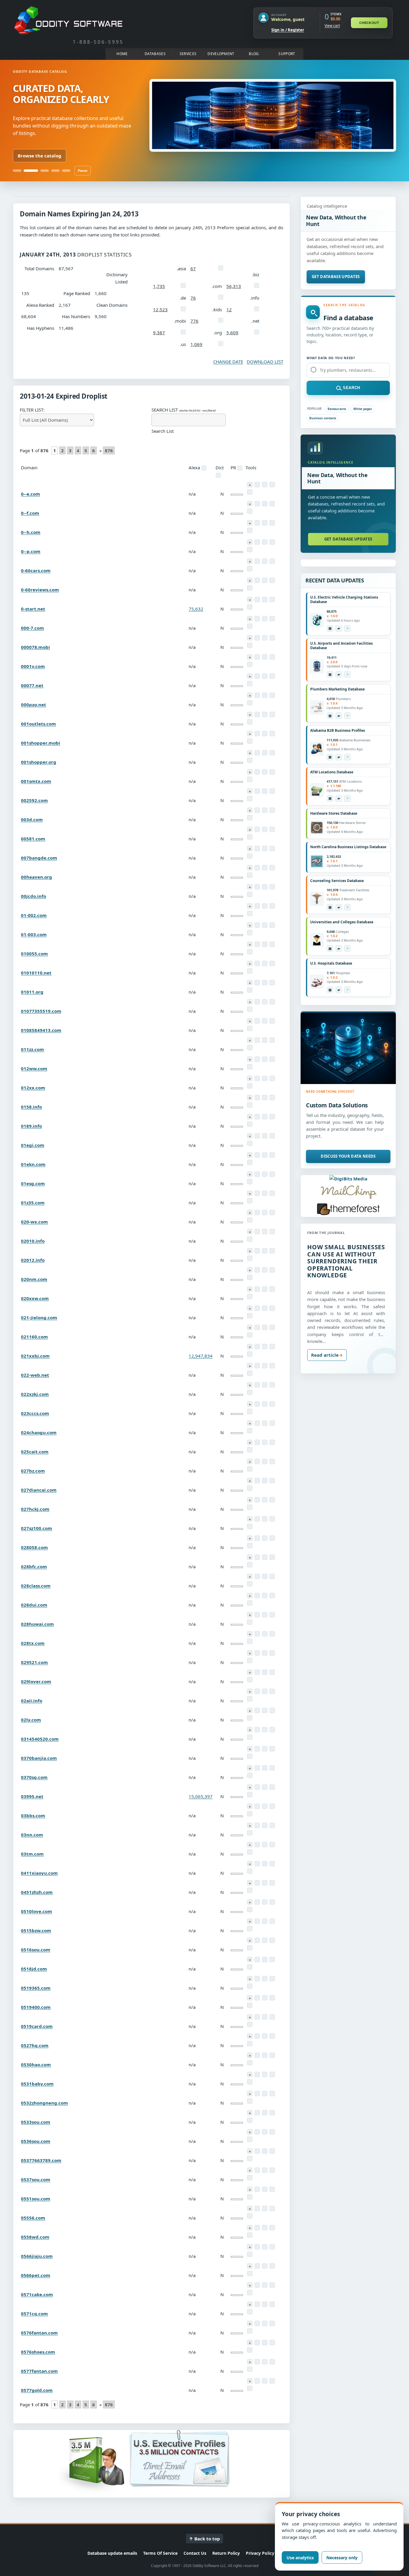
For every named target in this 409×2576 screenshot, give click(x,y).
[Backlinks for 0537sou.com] (272, 2170)
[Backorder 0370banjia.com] (250, 1749)
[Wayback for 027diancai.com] (265, 1481)
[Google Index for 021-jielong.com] (250, 1316)
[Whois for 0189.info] (257, 1117)
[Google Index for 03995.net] (250, 1795)
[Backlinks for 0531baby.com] (272, 2074)
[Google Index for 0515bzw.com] (250, 1929)
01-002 (34, 915)
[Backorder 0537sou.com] (250, 2170)
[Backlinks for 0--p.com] (272, 542)
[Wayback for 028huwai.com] (265, 1615)
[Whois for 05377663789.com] (257, 2151)
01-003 (34, 934)
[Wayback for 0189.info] (265, 1117)
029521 (34, 1662)
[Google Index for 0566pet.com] (250, 2273)
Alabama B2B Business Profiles (338, 730)
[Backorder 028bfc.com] (250, 1557)
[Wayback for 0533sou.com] (265, 2113)
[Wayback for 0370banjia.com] (265, 1749)
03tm (32, 1854)
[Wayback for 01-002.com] (265, 906)
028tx (33, 1643)
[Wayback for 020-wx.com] (265, 1212)
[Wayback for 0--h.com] (265, 523)
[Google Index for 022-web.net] (250, 1373)
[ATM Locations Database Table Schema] (330, 799)
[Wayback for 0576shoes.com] (265, 2343)
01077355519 (41, 1011)
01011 (32, 992)
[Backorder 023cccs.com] (250, 1404)
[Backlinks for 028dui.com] (272, 1596)
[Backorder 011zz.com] (250, 1040)
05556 (33, 2218)
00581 (33, 839)
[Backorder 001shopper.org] (250, 753)
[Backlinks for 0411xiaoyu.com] (272, 1864)
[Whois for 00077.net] (257, 676)
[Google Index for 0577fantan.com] (250, 2369)
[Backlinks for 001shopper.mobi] (272, 734)
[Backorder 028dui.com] (250, 1596)
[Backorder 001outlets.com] (250, 714)
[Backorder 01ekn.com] (250, 1155)
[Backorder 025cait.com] (250, 1442)
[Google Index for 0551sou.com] (250, 2197)
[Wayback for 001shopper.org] (265, 753)
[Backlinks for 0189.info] (272, 1117)
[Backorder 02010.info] (250, 1232)
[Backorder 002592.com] (250, 791)
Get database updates (336, 277)
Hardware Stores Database (334, 813)
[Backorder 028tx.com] (250, 1634)
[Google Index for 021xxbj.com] (250, 1354)
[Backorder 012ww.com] (250, 1059)
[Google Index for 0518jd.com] (250, 1967)
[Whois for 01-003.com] (257, 925)
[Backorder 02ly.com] (250, 1710)
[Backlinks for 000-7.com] (272, 619)
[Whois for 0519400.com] (257, 1998)
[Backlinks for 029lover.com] (272, 1672)
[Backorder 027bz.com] (250, 1461)
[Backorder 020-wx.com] (250, 1212)
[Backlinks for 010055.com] (272, 944)
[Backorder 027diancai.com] (250, 1481)
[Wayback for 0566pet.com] (265, 2266)
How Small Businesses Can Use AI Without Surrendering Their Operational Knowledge (346, 1261)
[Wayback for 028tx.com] (265, 1634)
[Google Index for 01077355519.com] (250, 1009)
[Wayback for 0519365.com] (265, 1979)
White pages (363, 409)
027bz (33, 1471)
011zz (32, 1049)
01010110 (36, 973)
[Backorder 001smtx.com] (250, 772)
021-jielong (39, 1317)
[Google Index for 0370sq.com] (250, 1775)
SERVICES (188, 54)
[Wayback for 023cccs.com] (265, 1404)
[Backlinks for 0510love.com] (272, 1902)
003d (32, 819)
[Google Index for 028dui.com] (250, 1603)
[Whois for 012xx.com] (257, 1078)
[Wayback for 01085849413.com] (265, 1021)
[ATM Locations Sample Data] (339, 799)
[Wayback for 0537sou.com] (265, 2170)
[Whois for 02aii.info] (257, 1691)
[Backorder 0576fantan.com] (250, 2323)
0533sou (36, 2122)
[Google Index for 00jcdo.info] (250, 894)
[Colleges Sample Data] (339, 948)
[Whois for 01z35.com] (257, 1193)
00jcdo (34, 896)
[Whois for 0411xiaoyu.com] (257, 1864)
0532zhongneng (44, 2103)
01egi (33, 1145)
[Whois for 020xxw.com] (257, 1289)
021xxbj (35, 1356)
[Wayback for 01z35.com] (265, 1193)
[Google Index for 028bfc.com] (250, 1565)
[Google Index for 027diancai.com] (250, 1488)
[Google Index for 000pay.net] (250, 703)
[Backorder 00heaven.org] (250, 868)
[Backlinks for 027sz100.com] (272, 1519)
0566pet (36, 2275)
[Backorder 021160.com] (250, 1327)
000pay (34, 705)
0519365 (36, 1988)
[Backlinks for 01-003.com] (272, 925)
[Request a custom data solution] (348, 1048)
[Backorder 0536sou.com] (250, 2132)
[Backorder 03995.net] (250, 1787)
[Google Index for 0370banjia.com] (250, 1756)
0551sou (36, 2199)
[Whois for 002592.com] (257, 791)
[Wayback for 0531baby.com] (265, 2074)
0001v (33, 666)
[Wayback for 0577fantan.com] (265, 2362)
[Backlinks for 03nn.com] (272, 1825)
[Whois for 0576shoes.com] (257, 2343)
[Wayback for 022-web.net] (265, 1366)
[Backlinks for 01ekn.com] (272, 1155)
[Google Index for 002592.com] (250, 799)
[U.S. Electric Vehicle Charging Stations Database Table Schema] (330, 629)
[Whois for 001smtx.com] (257, 772)
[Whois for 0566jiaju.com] (257, 2247)
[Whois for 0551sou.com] (257, 2189)
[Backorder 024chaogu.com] (250, 1423)
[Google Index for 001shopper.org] (250, 760)
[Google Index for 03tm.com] (250, 1852)
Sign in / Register (288, 30)
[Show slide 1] (17, 171)
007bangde (39, 858)
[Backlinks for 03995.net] (272, 1787)
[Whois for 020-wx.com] (257, 1212)
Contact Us (195, 2553)
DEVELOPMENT (221, 54)
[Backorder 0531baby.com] (250, 2074)
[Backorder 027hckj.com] (250, 1500)
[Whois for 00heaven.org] (257, 868)
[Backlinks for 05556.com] (272, 2208)
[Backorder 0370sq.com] (250, 1768)
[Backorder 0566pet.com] (250, 2266)
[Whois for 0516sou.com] (257, 1940)
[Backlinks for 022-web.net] (272, 1366)
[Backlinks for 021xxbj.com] (272, 1347)
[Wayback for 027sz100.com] (265, 1519)
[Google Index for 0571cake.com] (250, 2293)
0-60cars (36, 570)
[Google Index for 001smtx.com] (250, 779)
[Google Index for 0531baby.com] (250, 2082)
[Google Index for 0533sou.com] (250, 2120)
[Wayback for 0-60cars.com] (265, 561)
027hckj (35, 1509)
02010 (33, 1241)
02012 (33, 1260)
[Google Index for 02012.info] (250, 1258)
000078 (35, 647)
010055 (34, 954)
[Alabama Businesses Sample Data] (339, 757)
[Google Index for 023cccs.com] (250, 1411)
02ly (31, 1720)
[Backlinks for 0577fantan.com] (272, 2362)
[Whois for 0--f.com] (257, 504)
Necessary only (342, 2558)
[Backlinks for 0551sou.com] (272, 2189)
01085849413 (41, 1030)
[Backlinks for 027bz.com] (272, 1461)
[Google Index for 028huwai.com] (250, 1622)
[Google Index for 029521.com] (250, 1660)
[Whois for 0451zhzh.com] (257, 1883)
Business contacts (323, 418)
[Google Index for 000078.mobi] (250, 645)
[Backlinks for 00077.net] (272, 676)
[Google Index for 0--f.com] (250, 511)
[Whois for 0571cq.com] (257, 2304)
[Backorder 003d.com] (250, 810)
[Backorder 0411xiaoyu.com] (250, 1864)
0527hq (35, 2045)
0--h (31, 532)
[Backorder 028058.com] (250, 1538)
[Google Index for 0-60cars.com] (250, 569)
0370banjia (39, 1758)
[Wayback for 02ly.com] (265, 1710)
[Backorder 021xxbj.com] (250, 1347)
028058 (34, 1547)
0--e (31, 494)
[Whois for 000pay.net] (257, 695)
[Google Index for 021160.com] (250, 1335)
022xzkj (35, 1394)
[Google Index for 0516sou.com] (250, 1948)
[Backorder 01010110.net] (250, 963)
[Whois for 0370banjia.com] (257, 1749)
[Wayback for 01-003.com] (265, 925)
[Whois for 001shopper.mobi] (257, 734)
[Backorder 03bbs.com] (250, 1806)
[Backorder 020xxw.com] (250, 1289)
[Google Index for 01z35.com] (250, 1201)
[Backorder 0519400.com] (250, 1998)
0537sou (36, 2179)
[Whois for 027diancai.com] (257, 1481)
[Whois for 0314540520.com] (257, 1730)
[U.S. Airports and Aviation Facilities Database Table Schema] (330, 674)
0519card (37, 2026)
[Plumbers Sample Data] (339, 716)
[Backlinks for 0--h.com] (272, 523)
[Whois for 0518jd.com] (257, 1959)
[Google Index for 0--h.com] (250, 530)
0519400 (36, 2007)
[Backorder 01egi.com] (250, 1136)
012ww (34, 1068)
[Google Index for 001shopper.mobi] (250, 741)
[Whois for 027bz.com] (257, 1461)
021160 (34, 1337)
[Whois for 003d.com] (257, 810)
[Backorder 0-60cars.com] (250, 561)
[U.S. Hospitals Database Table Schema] (330, 990)
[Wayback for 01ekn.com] (265, 1155)
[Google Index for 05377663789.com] (250, 2158)
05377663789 (41, 2160)
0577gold (37, 2390)
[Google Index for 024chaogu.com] (250, 1431)
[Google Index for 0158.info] (250, 1105)
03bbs (33, 1816)
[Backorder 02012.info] (250, 1251)
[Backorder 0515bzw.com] (250, 1921)
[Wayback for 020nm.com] (265, 1270)
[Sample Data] (339, 629)
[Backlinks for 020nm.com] (272, 1270)
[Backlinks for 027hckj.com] (272, 1500)
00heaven (37, 877)
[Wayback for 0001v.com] (265, 657)
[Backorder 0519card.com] (250, 2017)
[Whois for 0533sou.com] (257, 2113)
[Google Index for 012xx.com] (250, 1086)
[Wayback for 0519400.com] (265, 1998)
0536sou (36, 2141)
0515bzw (36, 1930)
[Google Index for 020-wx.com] (250, 1220)
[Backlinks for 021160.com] (272, 1327)
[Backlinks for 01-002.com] (272, 906)
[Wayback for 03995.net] (265, 1787)
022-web (35, 1375)
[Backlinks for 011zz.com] (272, 1040)
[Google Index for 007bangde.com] (250, 856)
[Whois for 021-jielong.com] (257, 1308)
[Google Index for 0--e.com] (250, 492)
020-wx (34, 1222)
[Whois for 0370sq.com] (257, 1768)
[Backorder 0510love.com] (250, 1902)
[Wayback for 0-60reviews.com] (265, 580)
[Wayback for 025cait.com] (265, 1442)
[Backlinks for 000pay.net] (272, 695)
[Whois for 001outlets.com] (257, 714)
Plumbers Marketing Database (337, 689)
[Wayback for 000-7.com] (265, 619)
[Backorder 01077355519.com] (250, 1002)
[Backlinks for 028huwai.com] (272, 1615)
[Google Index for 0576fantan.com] (250, 2331)
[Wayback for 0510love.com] (265, 1902)
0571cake (37, 2294)
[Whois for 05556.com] (257, 2208)
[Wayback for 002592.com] (265, 791)
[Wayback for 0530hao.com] (265, 2055)
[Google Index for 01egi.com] (250, 1143)
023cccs (35, 1413)
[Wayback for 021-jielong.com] (265, 1308)
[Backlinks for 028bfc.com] (272, 1557)
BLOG (254, 54)
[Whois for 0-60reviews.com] (257, 580)
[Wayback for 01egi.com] (265, 1136)
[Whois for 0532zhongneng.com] (257, 2094)
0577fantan (39, 2371)
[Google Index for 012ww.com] (250, 1067)
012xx (33, 1088)
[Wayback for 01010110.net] (265, 963)
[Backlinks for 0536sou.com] (272, 2132)
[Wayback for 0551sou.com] (265, 2189)
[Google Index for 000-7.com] (250, 626)
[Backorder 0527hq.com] (250, 2036)
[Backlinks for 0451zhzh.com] (272, 1883)
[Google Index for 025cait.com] (250, 1450)
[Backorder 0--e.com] (250, 485)
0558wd (35, 2237)
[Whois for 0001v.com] (257, 657)
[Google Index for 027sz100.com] (250, 1526)
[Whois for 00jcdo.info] (257, 887)
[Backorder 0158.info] (250, 1098)
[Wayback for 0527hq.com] (265, 2036)
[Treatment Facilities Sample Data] (339, 907)
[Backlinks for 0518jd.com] (272, 1959)
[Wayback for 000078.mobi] (265, 638)
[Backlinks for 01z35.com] (272, 1193)
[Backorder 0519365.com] (250, 1979)
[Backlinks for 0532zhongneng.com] (272, 2094)
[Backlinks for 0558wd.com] (272, 2228)
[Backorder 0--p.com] (250, 542)
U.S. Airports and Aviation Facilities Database (341, 646)
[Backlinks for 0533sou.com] (272, 2113)
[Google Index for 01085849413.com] (250, 1028)
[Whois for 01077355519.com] (257, 1002)
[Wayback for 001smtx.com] (265, 772)
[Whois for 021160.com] (257, 1327)
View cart (332, 26)
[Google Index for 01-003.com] (250, 933)
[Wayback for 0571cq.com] (265, 2304)
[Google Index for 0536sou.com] (250, 2139)
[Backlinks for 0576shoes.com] (272, 2343)
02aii (32, 1701)
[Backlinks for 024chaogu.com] (272, 1423)
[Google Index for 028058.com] (250, 1546)
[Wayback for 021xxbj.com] (265, 1347)
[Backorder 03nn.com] (250, 1825)
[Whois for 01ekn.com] (257, 1155)
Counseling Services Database (337, 881)
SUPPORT (287, 54)
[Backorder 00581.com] (250, 829)
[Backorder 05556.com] (250, 2208)
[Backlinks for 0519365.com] (272, 1979)
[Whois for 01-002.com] (257, 906)
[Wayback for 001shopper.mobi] (265, 734)
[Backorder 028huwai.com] (250, 1615)
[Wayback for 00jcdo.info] (265, 887)
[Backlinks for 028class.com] (272, 1576)
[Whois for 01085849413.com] (257, 1021)
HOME (122, 54)
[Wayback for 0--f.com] (265, 504)
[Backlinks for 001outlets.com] (272, 714)
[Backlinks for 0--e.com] (272, 485)
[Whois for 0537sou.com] (257, 2170)
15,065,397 (201, 1796)
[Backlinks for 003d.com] (272, 810)
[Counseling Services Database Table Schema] (330, 907)
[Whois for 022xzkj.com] (257, 1385)
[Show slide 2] (31, 171)
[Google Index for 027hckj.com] (250, 1507)
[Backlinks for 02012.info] (272, 1251)
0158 (31, 1107)
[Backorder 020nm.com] (250, 1270)
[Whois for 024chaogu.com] (257, 1423)
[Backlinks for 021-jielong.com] (272, 1308)
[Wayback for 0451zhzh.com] (265, 1883)
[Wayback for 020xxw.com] (265, 1289)
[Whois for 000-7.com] (257, 619)
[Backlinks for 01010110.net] (272, 963)
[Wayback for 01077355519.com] (265, 1002)
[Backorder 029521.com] (250, 1653)
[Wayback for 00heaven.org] (265, 868)
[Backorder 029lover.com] (250, 1672)
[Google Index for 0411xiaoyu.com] (250, 1871)
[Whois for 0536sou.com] (257, 2132)
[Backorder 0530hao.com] (250, 2055)
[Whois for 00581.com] (257, 829)
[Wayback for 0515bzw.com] (265, 1921)
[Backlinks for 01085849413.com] (272, 1021)
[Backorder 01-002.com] (250, 906)
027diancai (39, 1490)
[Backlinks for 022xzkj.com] (272, 1385)
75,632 (196, 609)
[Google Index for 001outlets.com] (250, 722)
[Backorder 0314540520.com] (250, 1730)
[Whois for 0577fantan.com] (257, 2362)
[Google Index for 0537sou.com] (250, 2178)
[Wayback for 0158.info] (265, 1098)
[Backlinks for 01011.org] (272, 983)
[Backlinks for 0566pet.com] (272, 2266)
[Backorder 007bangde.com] (250, 848)
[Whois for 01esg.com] (257, 1174)
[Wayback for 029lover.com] (265, 1672)
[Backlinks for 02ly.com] (272, 1710)
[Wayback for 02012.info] (265, 1251)
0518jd (34, 1969)
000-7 (32, 628)
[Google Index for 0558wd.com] (250, 2235)
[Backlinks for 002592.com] (272, 791)
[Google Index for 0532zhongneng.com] (250, 2101)
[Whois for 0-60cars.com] (257, 561)
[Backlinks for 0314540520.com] (272, 1730)
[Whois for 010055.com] (257, 944)
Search (352, 388)
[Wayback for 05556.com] (265, 2208)
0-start (33, 609)
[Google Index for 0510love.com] (250, 1909)
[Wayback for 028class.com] (265, 1576)
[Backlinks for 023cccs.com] (272, 1404)
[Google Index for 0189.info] (250, 1124)
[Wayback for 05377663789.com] (265, 2151)
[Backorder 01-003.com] (250, 925)
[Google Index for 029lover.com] (250, 1680)
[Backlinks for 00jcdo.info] (272, 887)
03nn (32, 1835)
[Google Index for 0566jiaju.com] (250, 2254)
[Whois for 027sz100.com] (257, 1519)
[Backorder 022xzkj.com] (250, 1385)
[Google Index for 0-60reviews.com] (250, 588)
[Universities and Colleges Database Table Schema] (330, 948)
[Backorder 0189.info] (250, 1117)
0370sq (34, 1777)
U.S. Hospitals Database (331, 963)
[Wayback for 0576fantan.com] (265, 2323)
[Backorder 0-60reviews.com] (250, 580)
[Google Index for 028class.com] (250, 1584)
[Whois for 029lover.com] (257, 1672)
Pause (83, 171)
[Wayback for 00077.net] (265, 676)
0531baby (37, 2084)
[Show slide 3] (45, 171)
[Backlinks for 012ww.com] (272, 1059)
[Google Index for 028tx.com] (250, 1641)
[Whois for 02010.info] (257, 1232)
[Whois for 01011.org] (257, 983)
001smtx (36, 781)
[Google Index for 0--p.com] (250, 549)
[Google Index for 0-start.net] (250, 607)
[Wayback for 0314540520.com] (265, 1730)
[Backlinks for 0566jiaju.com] (272, 2247)
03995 (32, 1796)
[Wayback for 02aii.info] (265, 1691)
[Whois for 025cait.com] (257, 1442)
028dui (34, 1605)
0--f (30, 513)
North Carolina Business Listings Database (348, 847)
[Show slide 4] (55, 171)
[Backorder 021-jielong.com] (250, 1308)
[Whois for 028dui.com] (257, 1596)
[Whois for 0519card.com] (257, 2017)
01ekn (33, 1164)
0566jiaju (37, 2256)
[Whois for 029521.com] (257, 1653)
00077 (32, 685)
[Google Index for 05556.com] (250, 2216)
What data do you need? (331, 358)
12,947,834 (201, 1356)
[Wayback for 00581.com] (265, 829)
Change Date (228, 362)
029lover (36, 1681)
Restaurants (337, 409)
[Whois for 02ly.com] (257, 1710)
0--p (31, 551)
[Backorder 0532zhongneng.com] (250, 2094)
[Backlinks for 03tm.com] (272, 1845)
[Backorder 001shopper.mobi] (250, 734)
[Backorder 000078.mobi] (250, 638)
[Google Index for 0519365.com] (250, 1986)
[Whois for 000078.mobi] (257, 638)
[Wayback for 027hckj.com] (265, 1500)
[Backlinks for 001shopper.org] (272, 753)
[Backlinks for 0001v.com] (272, 657)
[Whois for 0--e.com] (257, 485)
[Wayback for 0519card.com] (265, 2017)
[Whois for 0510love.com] (257, 1902)
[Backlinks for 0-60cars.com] (272, 561)
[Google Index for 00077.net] (250, 684)
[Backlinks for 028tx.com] (272, 1634)
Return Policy (226, 2553)
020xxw (35, 1298)
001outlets (38, 724)
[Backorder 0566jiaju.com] (250, 2247)
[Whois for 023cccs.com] (257, 1404)
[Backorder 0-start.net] (250, 599)
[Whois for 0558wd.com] (257, 2228)
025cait (35, 1452)
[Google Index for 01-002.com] (250, 913)
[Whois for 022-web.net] (257, 1366)
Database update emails (112, 2553)
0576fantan (39, 2333)
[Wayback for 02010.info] (265, 1232)
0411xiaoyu (39, 1873)
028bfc (34, 1566)
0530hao (36, 2065)
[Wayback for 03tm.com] (265, 1845)
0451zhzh (37, 1892)
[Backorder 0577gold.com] (250, 2381)
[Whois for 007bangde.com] (257, 848)
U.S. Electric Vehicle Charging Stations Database (344, 600)
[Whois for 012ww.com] (257, 1059)
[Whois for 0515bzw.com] (257, 1921)
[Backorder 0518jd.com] (250, 1959)
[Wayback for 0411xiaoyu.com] (265, 1864)
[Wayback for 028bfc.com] (265, 1557)
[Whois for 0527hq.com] (257, 2036)
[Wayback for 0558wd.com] (265, 2228)
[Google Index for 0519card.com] (250, 2024)
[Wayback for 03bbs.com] (265, 1806)
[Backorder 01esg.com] (250, 1174)
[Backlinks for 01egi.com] (272, 1136)
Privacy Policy (260, 2553)
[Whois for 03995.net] (257, 1787)
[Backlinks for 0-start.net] (272, 599)
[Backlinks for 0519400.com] (272, 1998)
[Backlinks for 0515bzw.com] (272, 1921)
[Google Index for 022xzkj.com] (250, 1392)
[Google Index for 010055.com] (250, 952)
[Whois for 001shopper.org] (257, 753)
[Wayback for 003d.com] (265, 810)
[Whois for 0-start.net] (257, 599)
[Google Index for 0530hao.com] (250, 2063)
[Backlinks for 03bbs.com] (272, 1806)
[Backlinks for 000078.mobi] (272, 638)
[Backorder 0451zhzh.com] (250, 1883)
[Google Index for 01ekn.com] (250, 1162)
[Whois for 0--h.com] (257, 523)
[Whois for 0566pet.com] (257, 2266)
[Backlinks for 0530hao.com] (272, 2055)
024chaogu (39, 1432)
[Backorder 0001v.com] (250, 657)
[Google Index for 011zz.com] (250, 1048)
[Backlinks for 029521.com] (272, 1653)
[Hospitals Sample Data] (339, 990)
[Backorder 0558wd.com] (250, 2228)
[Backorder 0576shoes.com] (250, 2343)
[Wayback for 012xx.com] (265, 1078)
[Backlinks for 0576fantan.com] (272, 2323)
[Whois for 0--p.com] (257, 542)
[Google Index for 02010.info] (250, 1239)
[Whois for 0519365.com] (257, 1979)
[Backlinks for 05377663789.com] (272, 2151)
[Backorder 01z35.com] (250, 1193)
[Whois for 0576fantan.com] (257, 2323)
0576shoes (38, 2352)
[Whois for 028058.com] (257, 1538)
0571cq (34, 2314)
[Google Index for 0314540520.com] (250, 1737)
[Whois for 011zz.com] (257, 1040)
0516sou (36, 1950)
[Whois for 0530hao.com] (257, 2055)
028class (36, 1586)
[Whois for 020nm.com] (257, 1270)
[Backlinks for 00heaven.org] (272, 868)
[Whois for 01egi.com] (257, 1136)
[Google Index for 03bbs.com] (250, 1814)
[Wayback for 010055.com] (265, 944)
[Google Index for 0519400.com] (250, 2005)
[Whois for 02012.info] (257, 1251)
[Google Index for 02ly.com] (250, 1718)
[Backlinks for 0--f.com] (272, 504)
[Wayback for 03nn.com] (265, 1825)
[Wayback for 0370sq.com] (265, 1768)
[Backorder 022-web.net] (250, 1366)
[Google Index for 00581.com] (250, 837)
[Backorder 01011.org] (250, 983)
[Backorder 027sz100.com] (250, 1519)
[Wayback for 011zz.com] (265, 1040)
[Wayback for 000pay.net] (265, 695)
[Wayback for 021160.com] (265, 1327)
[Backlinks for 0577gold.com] (272, 2381)
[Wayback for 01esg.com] (265, 1174)
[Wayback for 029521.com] (265, 1653)
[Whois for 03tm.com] (257, 1845)
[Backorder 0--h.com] (250, 523)
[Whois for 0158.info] (257, 1098)
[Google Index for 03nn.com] (250, 1833)
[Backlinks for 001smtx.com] (272, 772)
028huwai (37, 1624)
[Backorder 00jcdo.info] (250, 887)
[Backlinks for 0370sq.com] (272, 1768)
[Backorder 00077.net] (250, 676)
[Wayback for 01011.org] (265, 983)
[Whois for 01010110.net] (257, 963)
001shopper (41, 743)
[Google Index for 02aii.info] (250, 1699)
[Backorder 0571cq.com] (250, 2304)
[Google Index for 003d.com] (250, 818)
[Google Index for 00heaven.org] (250, 875)
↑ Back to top (205, 2539)
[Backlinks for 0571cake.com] (272, 2285)
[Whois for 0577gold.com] (257, 2381)
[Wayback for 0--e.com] (265, 485)
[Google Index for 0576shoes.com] (250, 2350)
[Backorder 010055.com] (250, 944)
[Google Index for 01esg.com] (250, 1182)
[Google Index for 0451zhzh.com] (250, 1890)
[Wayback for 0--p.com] (265, 542)
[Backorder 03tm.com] (250, 1845)
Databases (155, 54)
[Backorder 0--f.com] (250, 504)
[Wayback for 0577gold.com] (265, 2381)
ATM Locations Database (332, 772)
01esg (33, 1183)
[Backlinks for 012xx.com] (272, 1078)
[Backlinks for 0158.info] (272, 1098)
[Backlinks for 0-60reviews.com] (272, 580)
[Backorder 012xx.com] (250, 1078)
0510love (37, 1911)
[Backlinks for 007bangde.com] (272, 848)
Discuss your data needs (348, 1156)
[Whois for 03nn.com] (257, 1825)
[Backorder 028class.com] (250, 1576)
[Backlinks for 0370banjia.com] (272, 1749)
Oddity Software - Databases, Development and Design (68, 20)
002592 (34, 800)
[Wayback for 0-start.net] (265, 599)
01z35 (33, 1203)
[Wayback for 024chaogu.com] (265, 1423)
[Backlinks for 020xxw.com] (272, 1289)
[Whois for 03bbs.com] (257, 1806)
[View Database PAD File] (347, 629)
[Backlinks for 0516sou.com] (272, 1940)
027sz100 (37, 1528)
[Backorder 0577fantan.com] (250, 2362)
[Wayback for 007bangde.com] (265, 848)
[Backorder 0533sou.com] (250, 2113)
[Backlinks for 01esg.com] (272, 1174)
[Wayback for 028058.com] (265, 1538)
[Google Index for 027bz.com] (250, 1469)
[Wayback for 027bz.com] (265, 1461)
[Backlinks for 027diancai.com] (272, 1481)
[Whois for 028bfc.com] (257, 1557)
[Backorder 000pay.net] (250, 695)
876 (109, 450)
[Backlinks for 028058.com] (272, 1538)
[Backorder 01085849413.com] (250, 1021)
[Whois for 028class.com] (257, 1576)
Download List (265, 362)
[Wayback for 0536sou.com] (265, 2132)
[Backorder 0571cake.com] (250, 2285)
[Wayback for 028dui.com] (265, 1596)
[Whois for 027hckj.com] (257, 1500)
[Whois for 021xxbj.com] (257, 1347)
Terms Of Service (160, 2553)
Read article (325, 1355)
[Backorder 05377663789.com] (250, 2151)
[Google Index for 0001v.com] (250, 664)
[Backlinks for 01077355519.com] (272, 1002)
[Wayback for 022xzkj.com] (265, 1385)
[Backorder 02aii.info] (250, 1691)
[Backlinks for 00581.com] (272, 829)
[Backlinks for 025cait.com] (272, 1442)
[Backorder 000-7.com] (250, 619)
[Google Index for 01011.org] (250, 990)
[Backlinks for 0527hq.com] (272, 2036)
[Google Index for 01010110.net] (250, 971)
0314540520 (40, 1739)
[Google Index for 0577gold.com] (250, 2388)
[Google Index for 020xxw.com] (250, 1297)
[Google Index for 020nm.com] (250, 1277)
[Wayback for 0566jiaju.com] (265, 2247)
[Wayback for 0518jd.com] (265, 1959)
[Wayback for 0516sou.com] (265, 1940)
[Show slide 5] (66, 171)
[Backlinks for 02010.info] (272, 1232)
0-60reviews (40, 590)
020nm (34, 1279)
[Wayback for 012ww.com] (265, 1059)
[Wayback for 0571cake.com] (265, 2285)
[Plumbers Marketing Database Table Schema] (330, 716)
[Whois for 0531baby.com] (257, 2074)
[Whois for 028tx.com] (257, 1634)
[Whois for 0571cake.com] (257, 2285)
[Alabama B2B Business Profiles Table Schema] (330, 757)
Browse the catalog (40, 156)
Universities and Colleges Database (342, 922)
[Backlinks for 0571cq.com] (272, 2304)
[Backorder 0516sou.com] (250, 1940)
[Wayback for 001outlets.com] (265, 714)
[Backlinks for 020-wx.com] (272, 1212)
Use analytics (300, 2558)
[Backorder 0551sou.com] (250, 2189)
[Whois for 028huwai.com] (257, 1615)
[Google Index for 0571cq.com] (250, 2312)
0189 (31, 1126)
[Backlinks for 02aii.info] (272, 1691)
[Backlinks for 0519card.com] (272, 2017)
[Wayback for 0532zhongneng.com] (265, 2094)
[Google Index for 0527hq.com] (250, 2044)
